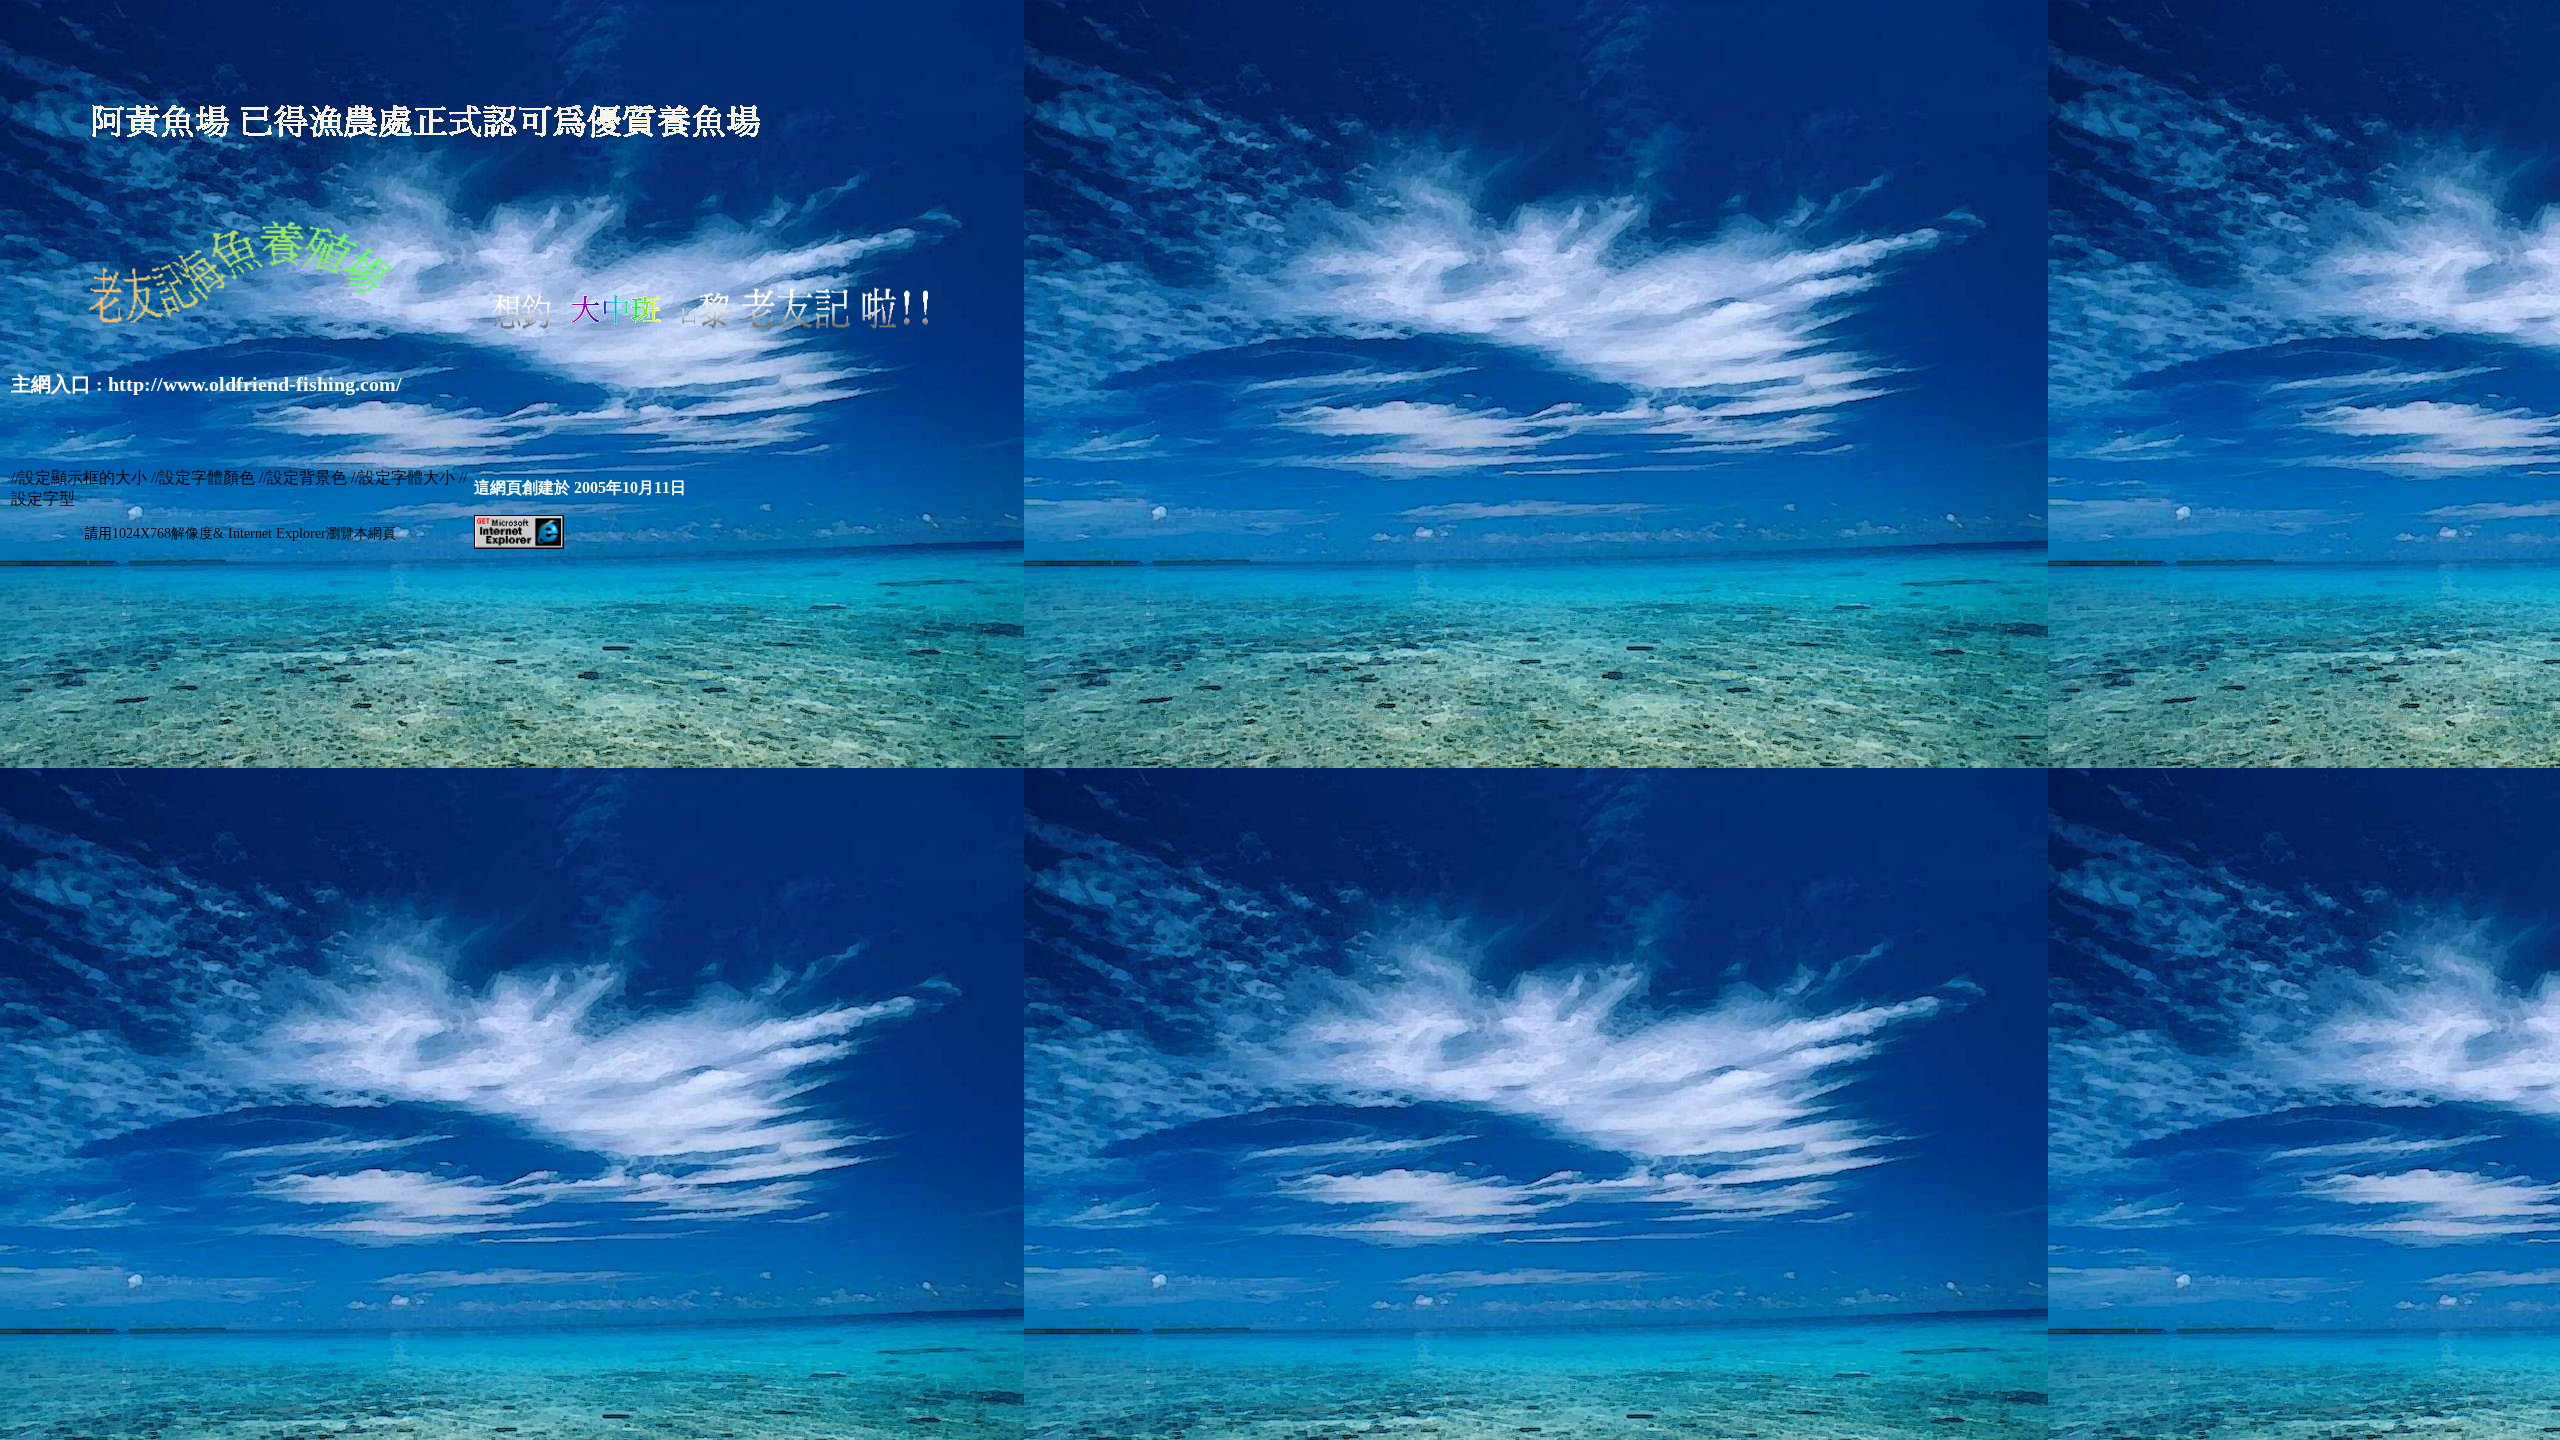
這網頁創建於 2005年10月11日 (580, 487)
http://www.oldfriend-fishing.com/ (255, 384)
